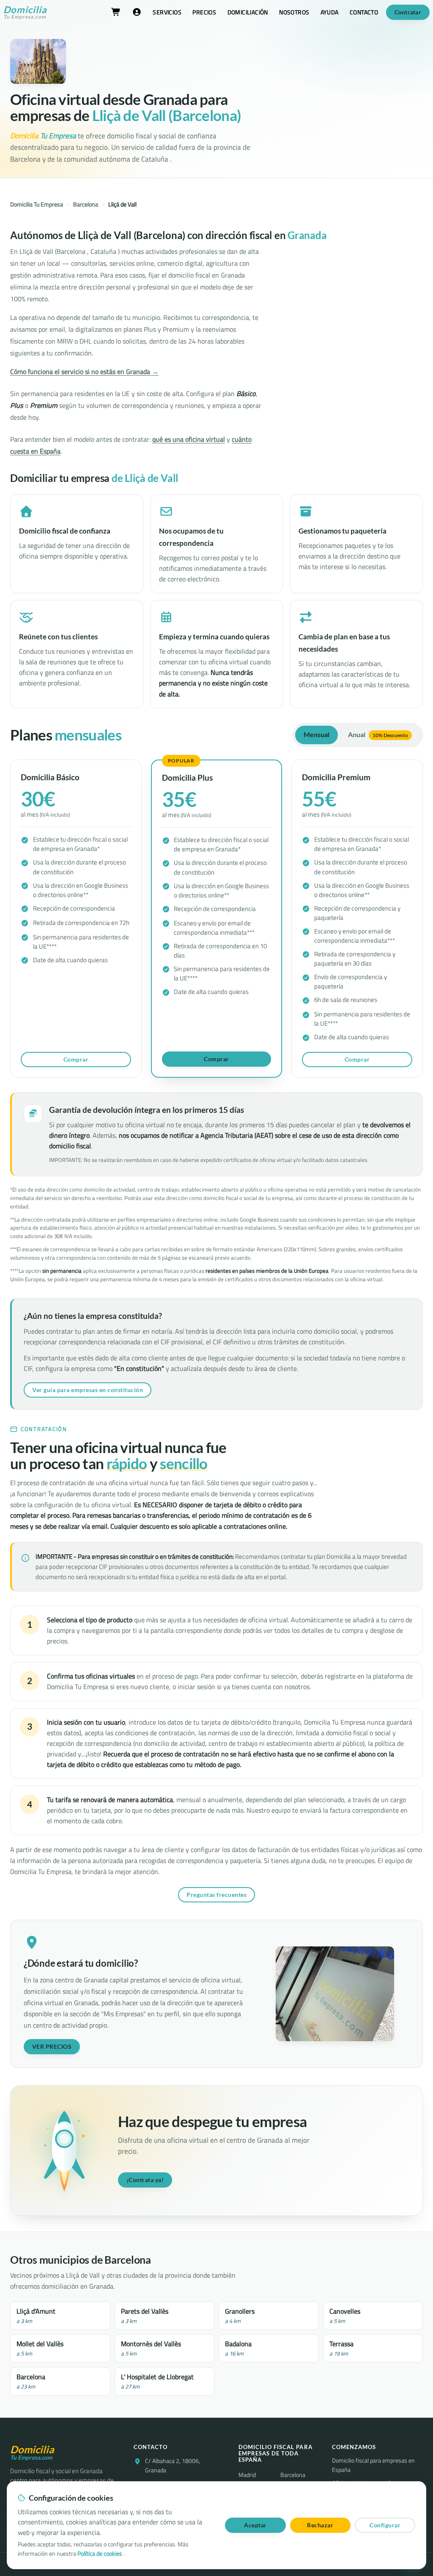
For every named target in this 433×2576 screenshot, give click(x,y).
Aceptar (255, 2525)
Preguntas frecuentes (216, 1895)
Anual (378, 735)
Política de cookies (100, 2554)
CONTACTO (364, 12)
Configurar (385, 2525)
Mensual (317, 735)
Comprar (76, 1059)
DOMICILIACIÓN (248, 12)
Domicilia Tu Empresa (37, 204)
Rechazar (320, 2525)
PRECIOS (204, 12)
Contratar (408, 12)
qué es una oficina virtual (189, 439)
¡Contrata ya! (145, 2180)
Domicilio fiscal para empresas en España (373, 2465)
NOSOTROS (294, 12)
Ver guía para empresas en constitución (88, 1390)
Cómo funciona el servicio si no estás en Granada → (84, 372)
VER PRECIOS (52, 2046)
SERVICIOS (167, 12)
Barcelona (86, 204)
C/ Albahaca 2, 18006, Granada (173, 2466)
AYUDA (330, 12)
